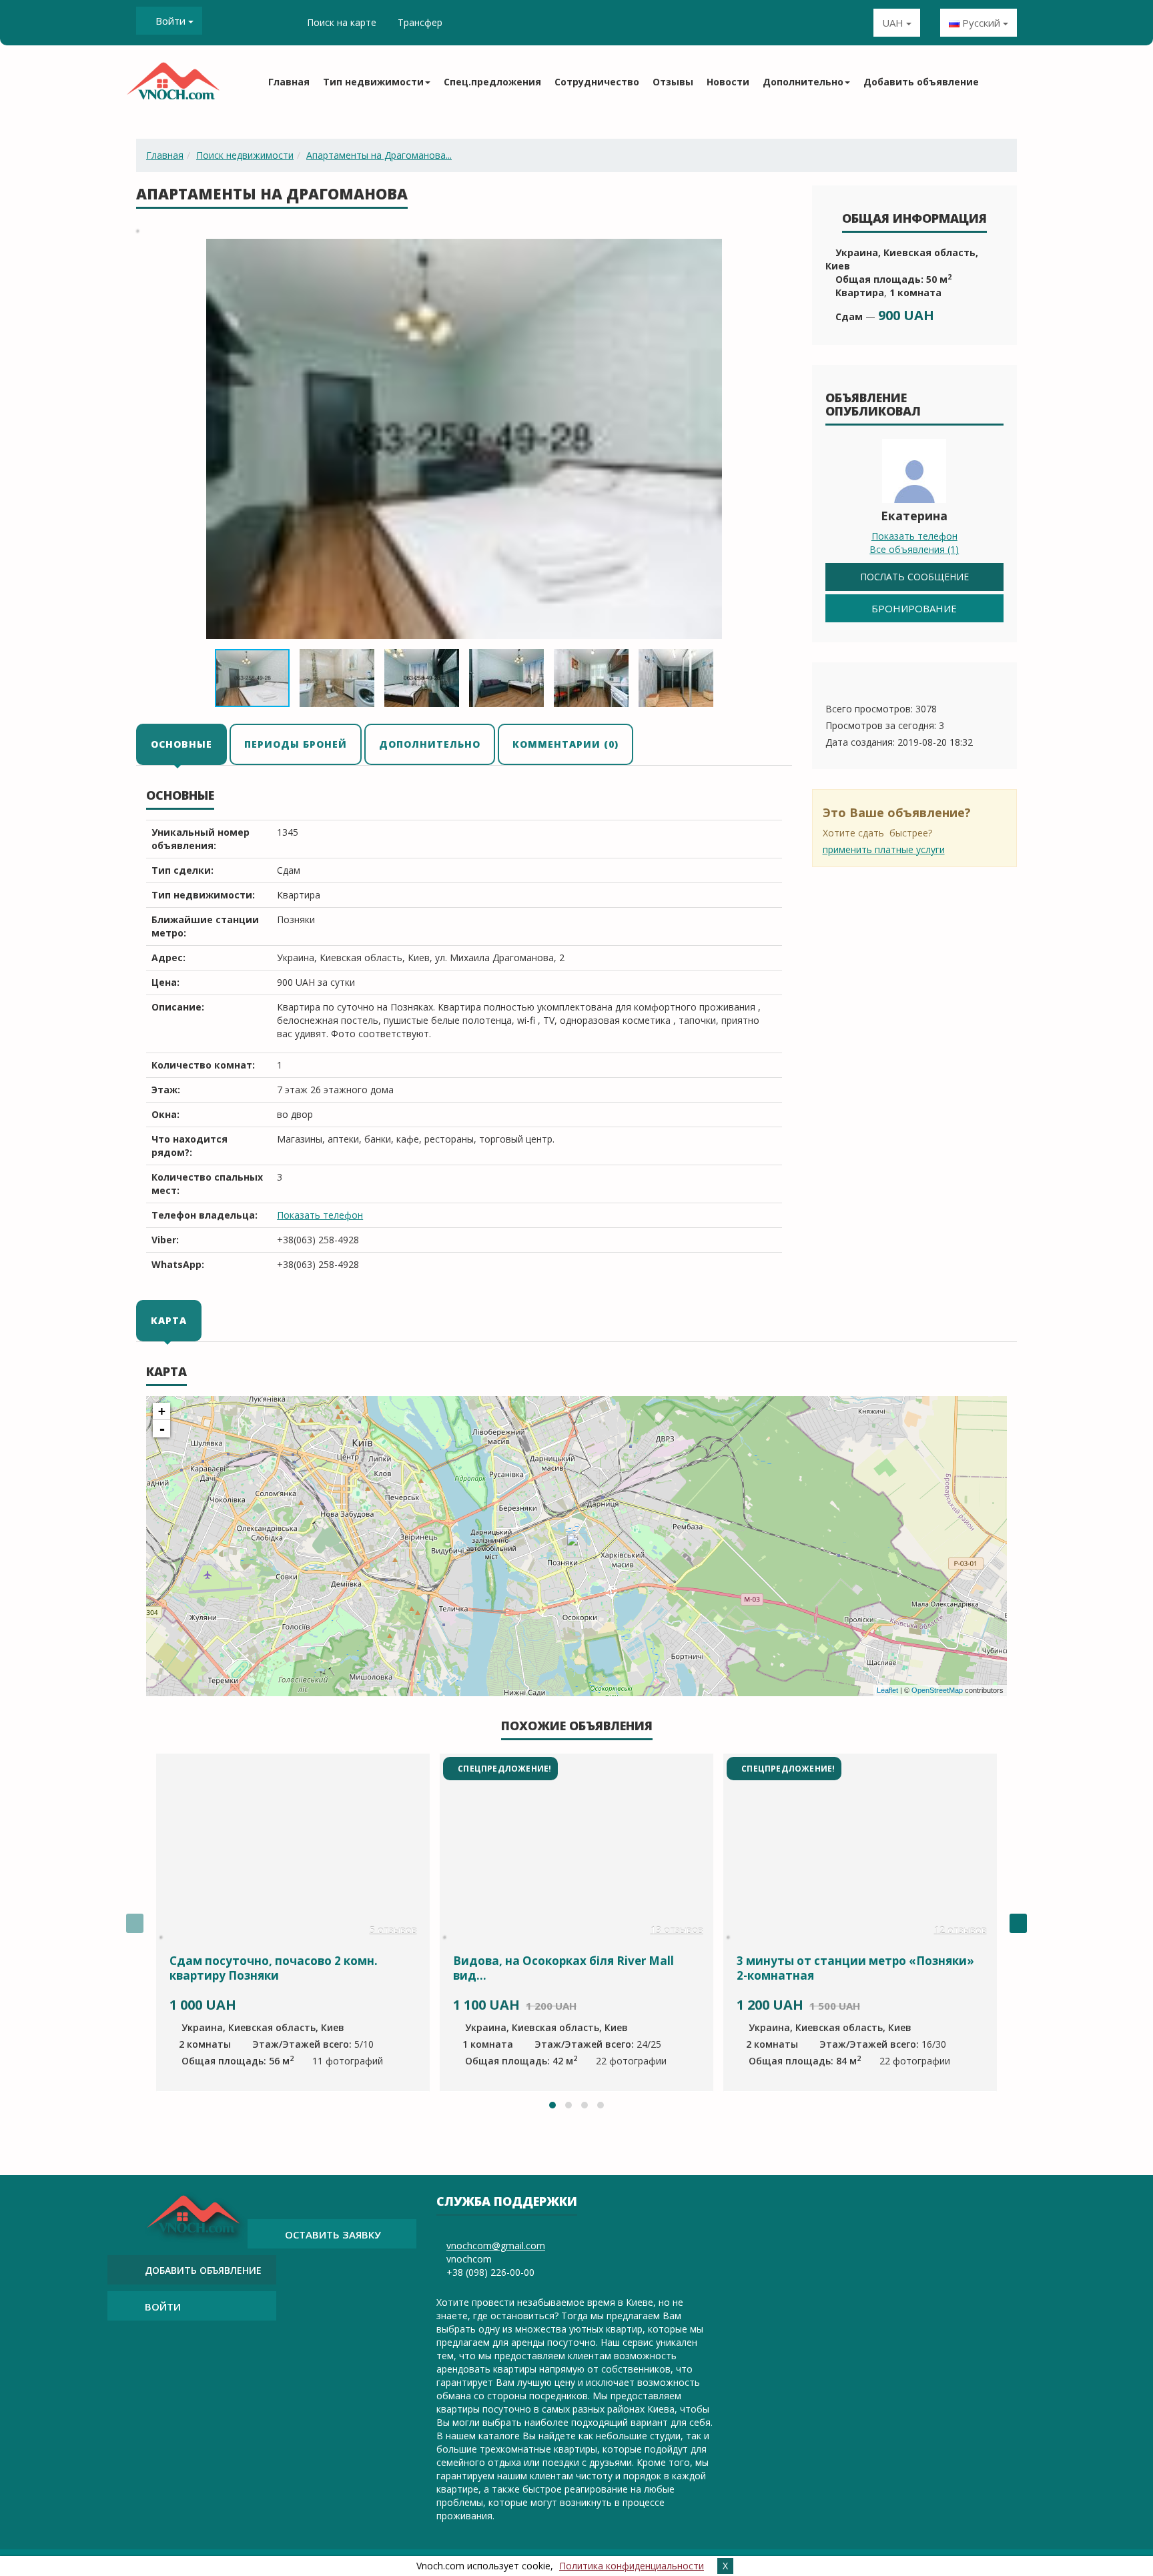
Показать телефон (320, 1215)
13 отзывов (677, 1930)
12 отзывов (960, 1930)
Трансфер (420, 22)
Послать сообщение (914, 577)
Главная (289, 82)
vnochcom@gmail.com (496, 2245)
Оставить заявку (333, 2234)
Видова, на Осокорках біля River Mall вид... (563, 1968)
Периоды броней (296, 744)
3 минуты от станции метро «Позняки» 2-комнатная (855, 1968)
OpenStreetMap (937, 1690)
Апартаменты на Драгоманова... (379, 155)
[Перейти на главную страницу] (173, 85)
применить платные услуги (884, 849)
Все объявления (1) (914, 549)
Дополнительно (430, 744)
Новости (728, 82)
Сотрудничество (597, 82)
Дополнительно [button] (803, 82)
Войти (170, 21)
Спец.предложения (492, 82)
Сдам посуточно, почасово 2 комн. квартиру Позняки (274, 1968)
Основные (181, 744)
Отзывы (673, 82)
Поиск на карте (342, 22)
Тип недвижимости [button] (373, 82)
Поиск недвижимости (245, 155)
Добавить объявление (921, 82)
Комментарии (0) (565, 744)
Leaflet (887, 1690)
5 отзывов (393, 1930)
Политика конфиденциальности (632, 2566)
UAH (894, 23)
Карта (169, 1320)
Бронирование (914, 608)
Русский (981, 23)
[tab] (182, 744)
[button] (780, 251)
